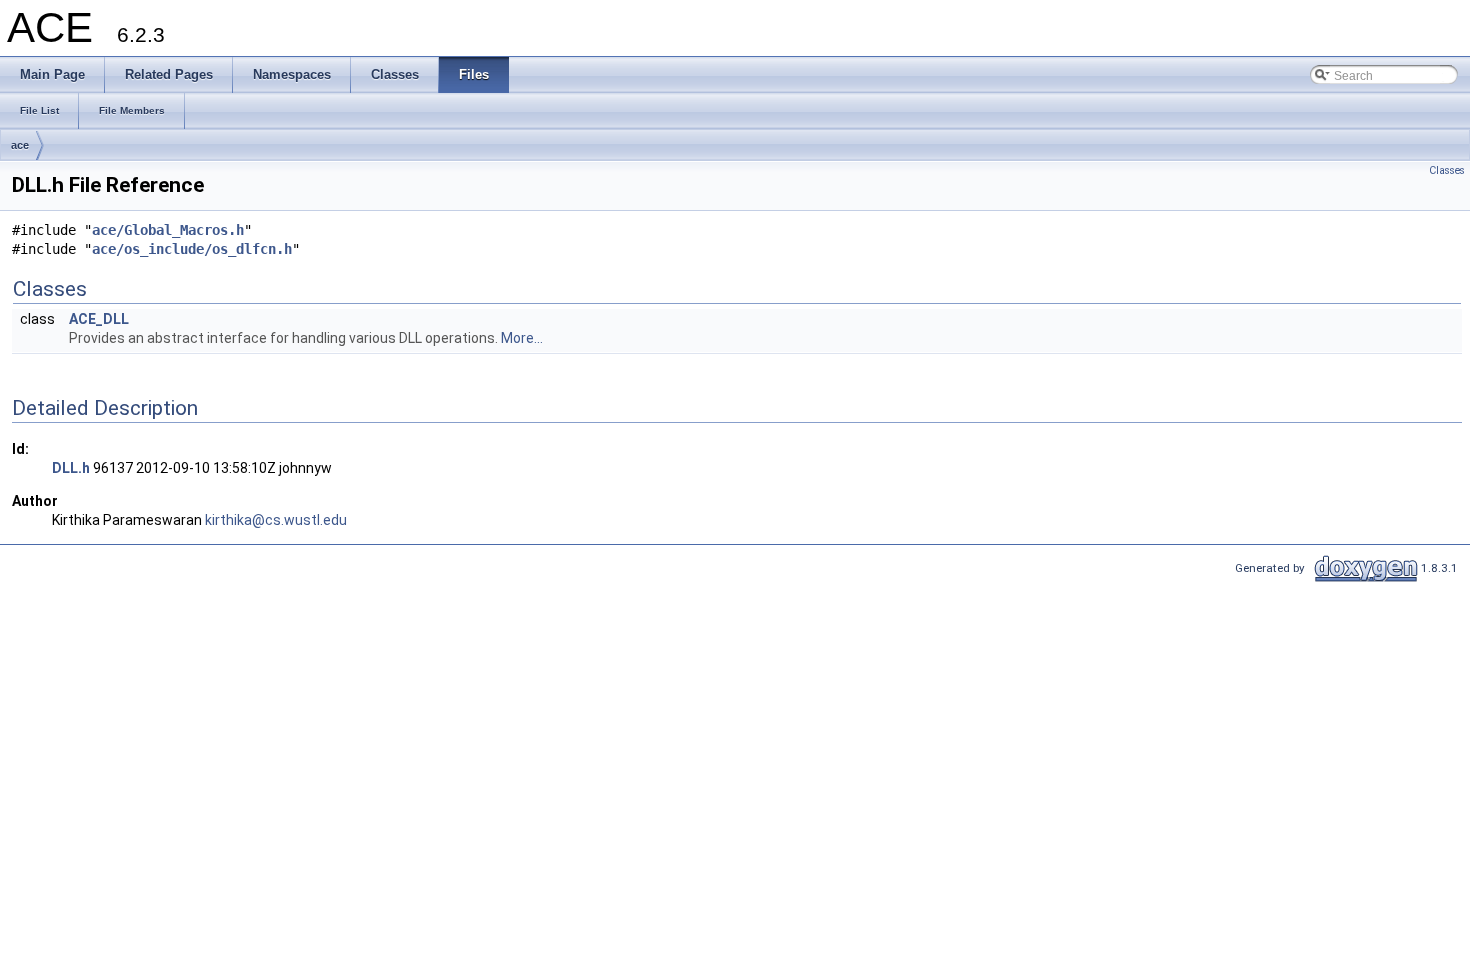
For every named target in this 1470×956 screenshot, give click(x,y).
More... (522, 338)
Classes (1447, 170)
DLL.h (71, 468)
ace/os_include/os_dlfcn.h (192, 249)
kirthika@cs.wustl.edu (276, 520)
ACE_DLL (99, 319)
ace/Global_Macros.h (168, 230)
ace (20, 145)
